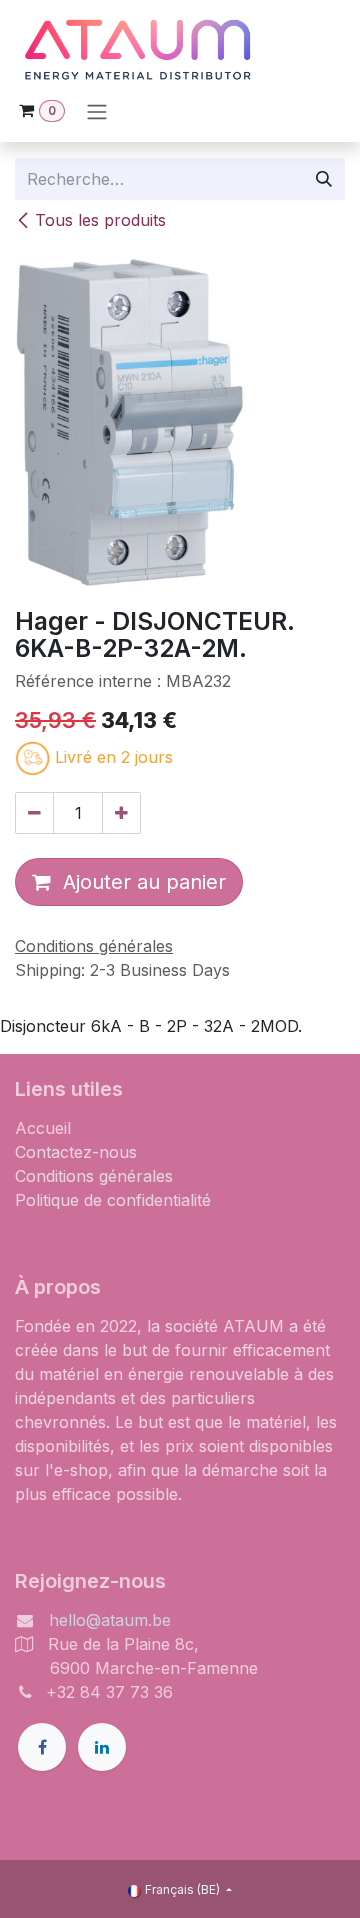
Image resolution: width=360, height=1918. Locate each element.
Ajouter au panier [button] (138, 882)
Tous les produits (100, 220)
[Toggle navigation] (97, 111)
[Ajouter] (121, 813)
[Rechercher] (324, 179)
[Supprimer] (34, 813)
